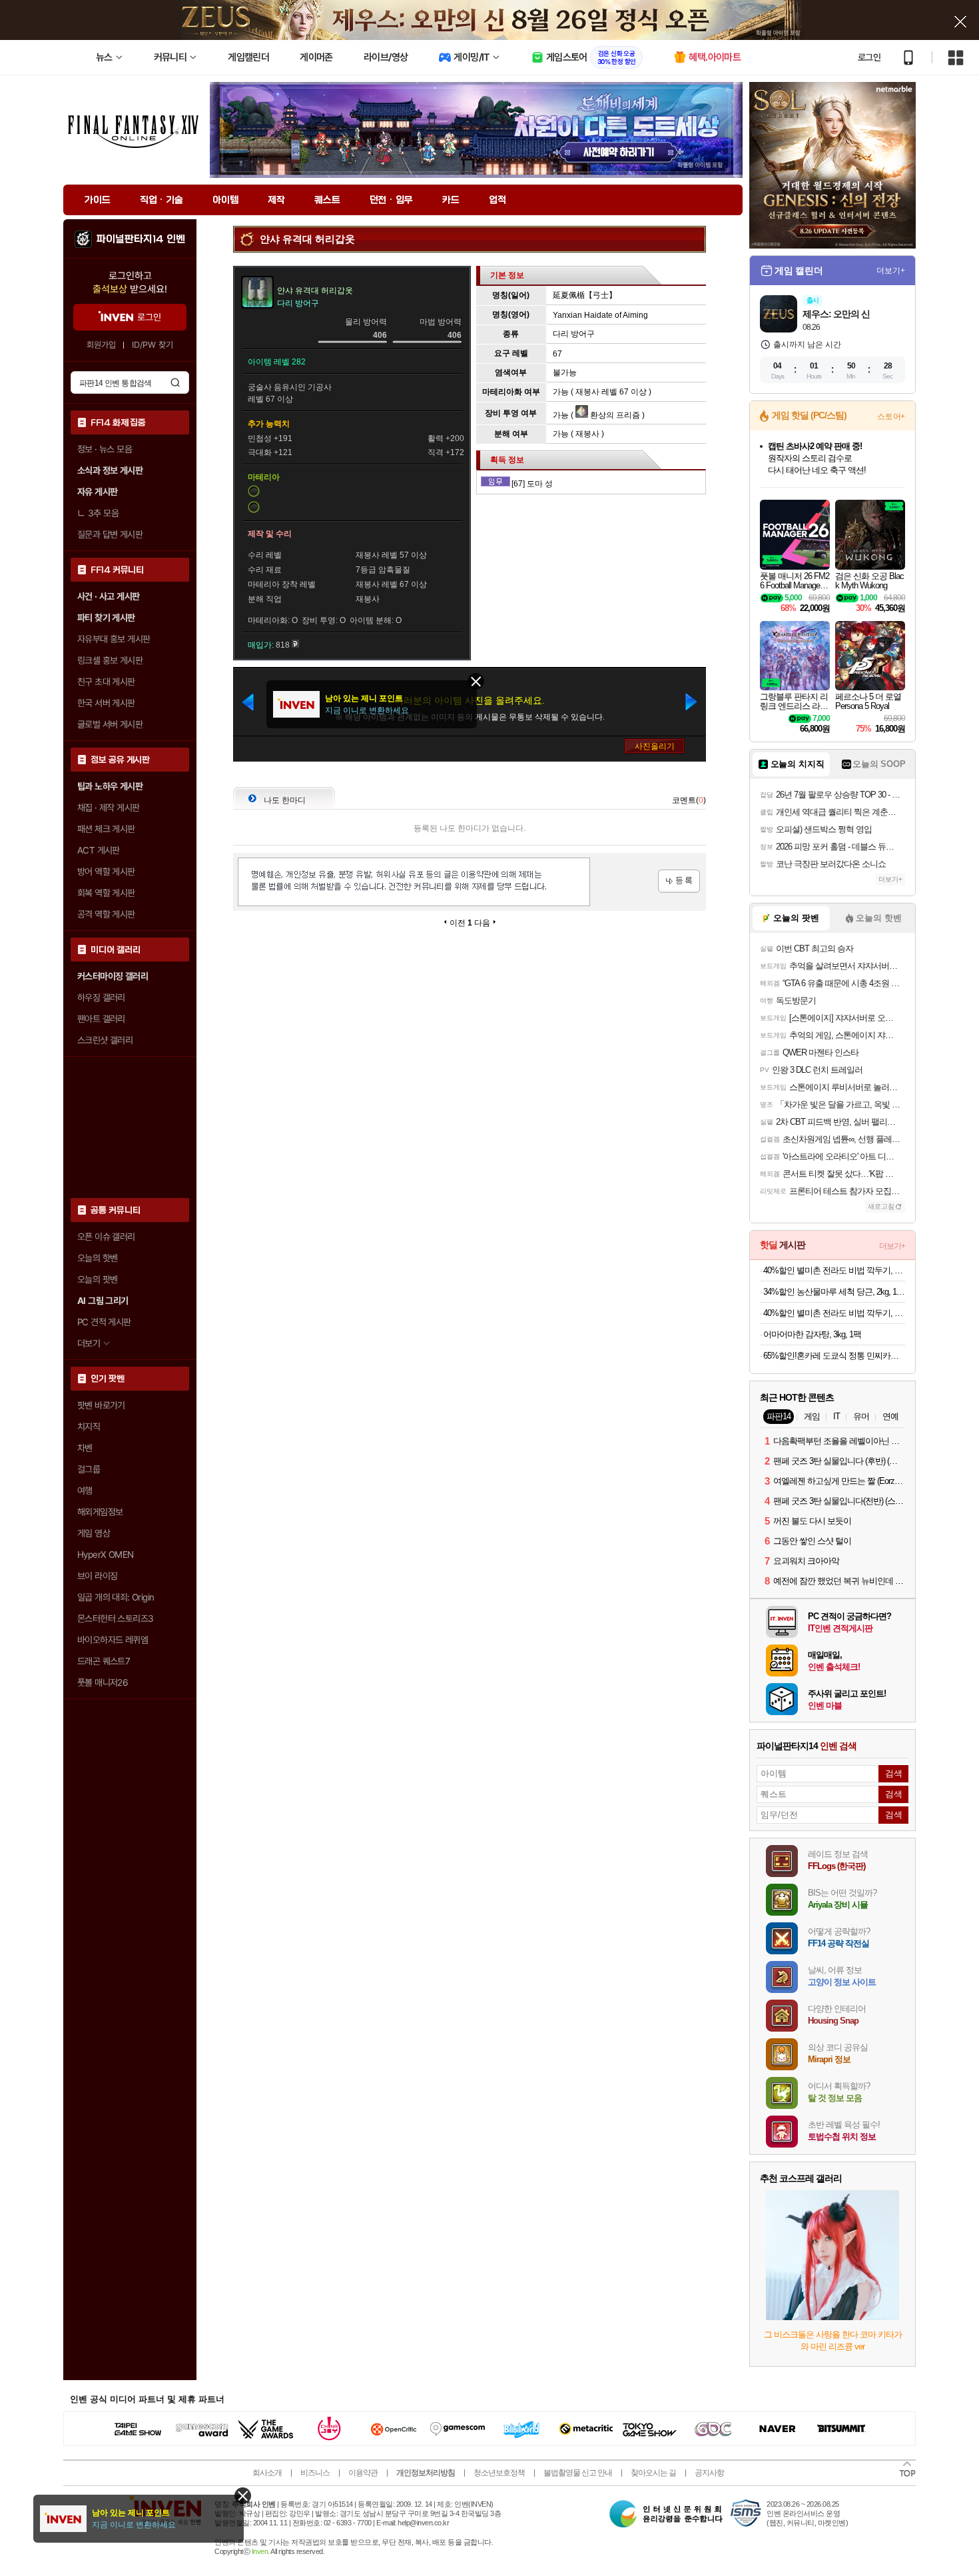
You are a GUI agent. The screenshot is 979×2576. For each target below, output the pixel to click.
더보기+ (891, 271)
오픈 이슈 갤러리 (106, 1237)
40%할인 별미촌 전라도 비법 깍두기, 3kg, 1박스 (834, 1270)
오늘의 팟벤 (97, 1279)
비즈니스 (315, 2473)
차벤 (85, 1448)
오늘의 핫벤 (97, 1258)
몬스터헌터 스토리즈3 (115, 1618)
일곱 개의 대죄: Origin (116, 1597)
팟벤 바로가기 (101, 1405)
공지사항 (709, 2473)
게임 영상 (94, 1533)
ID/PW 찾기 (153, 345)
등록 (679, 881)
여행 (85, 1491)
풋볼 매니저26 (103, 1682)
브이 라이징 (97, 1576)
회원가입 (101, 345)
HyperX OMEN (105, 1555)
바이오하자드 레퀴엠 (113, 1640)
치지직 (89, 1427)
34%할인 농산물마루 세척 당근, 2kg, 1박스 (834, 1292)
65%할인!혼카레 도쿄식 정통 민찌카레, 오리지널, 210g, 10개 (834, 1356)
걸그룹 (89, 1469)
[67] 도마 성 (532, 484)
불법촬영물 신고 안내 (578, 2473)
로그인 (869, 57)
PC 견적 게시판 (104, 1322)
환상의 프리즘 (614, 415)
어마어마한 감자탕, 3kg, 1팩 (812, 1334)
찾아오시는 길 (653, 2473)
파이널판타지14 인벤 (141, 239)
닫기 (243, 2496)
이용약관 (363, 2473)
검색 (175, 382)
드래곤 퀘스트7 (104, 1661)
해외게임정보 (100, 1512)
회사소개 (267, 2473)
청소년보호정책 (499, 2473)
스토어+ (891, 416)
